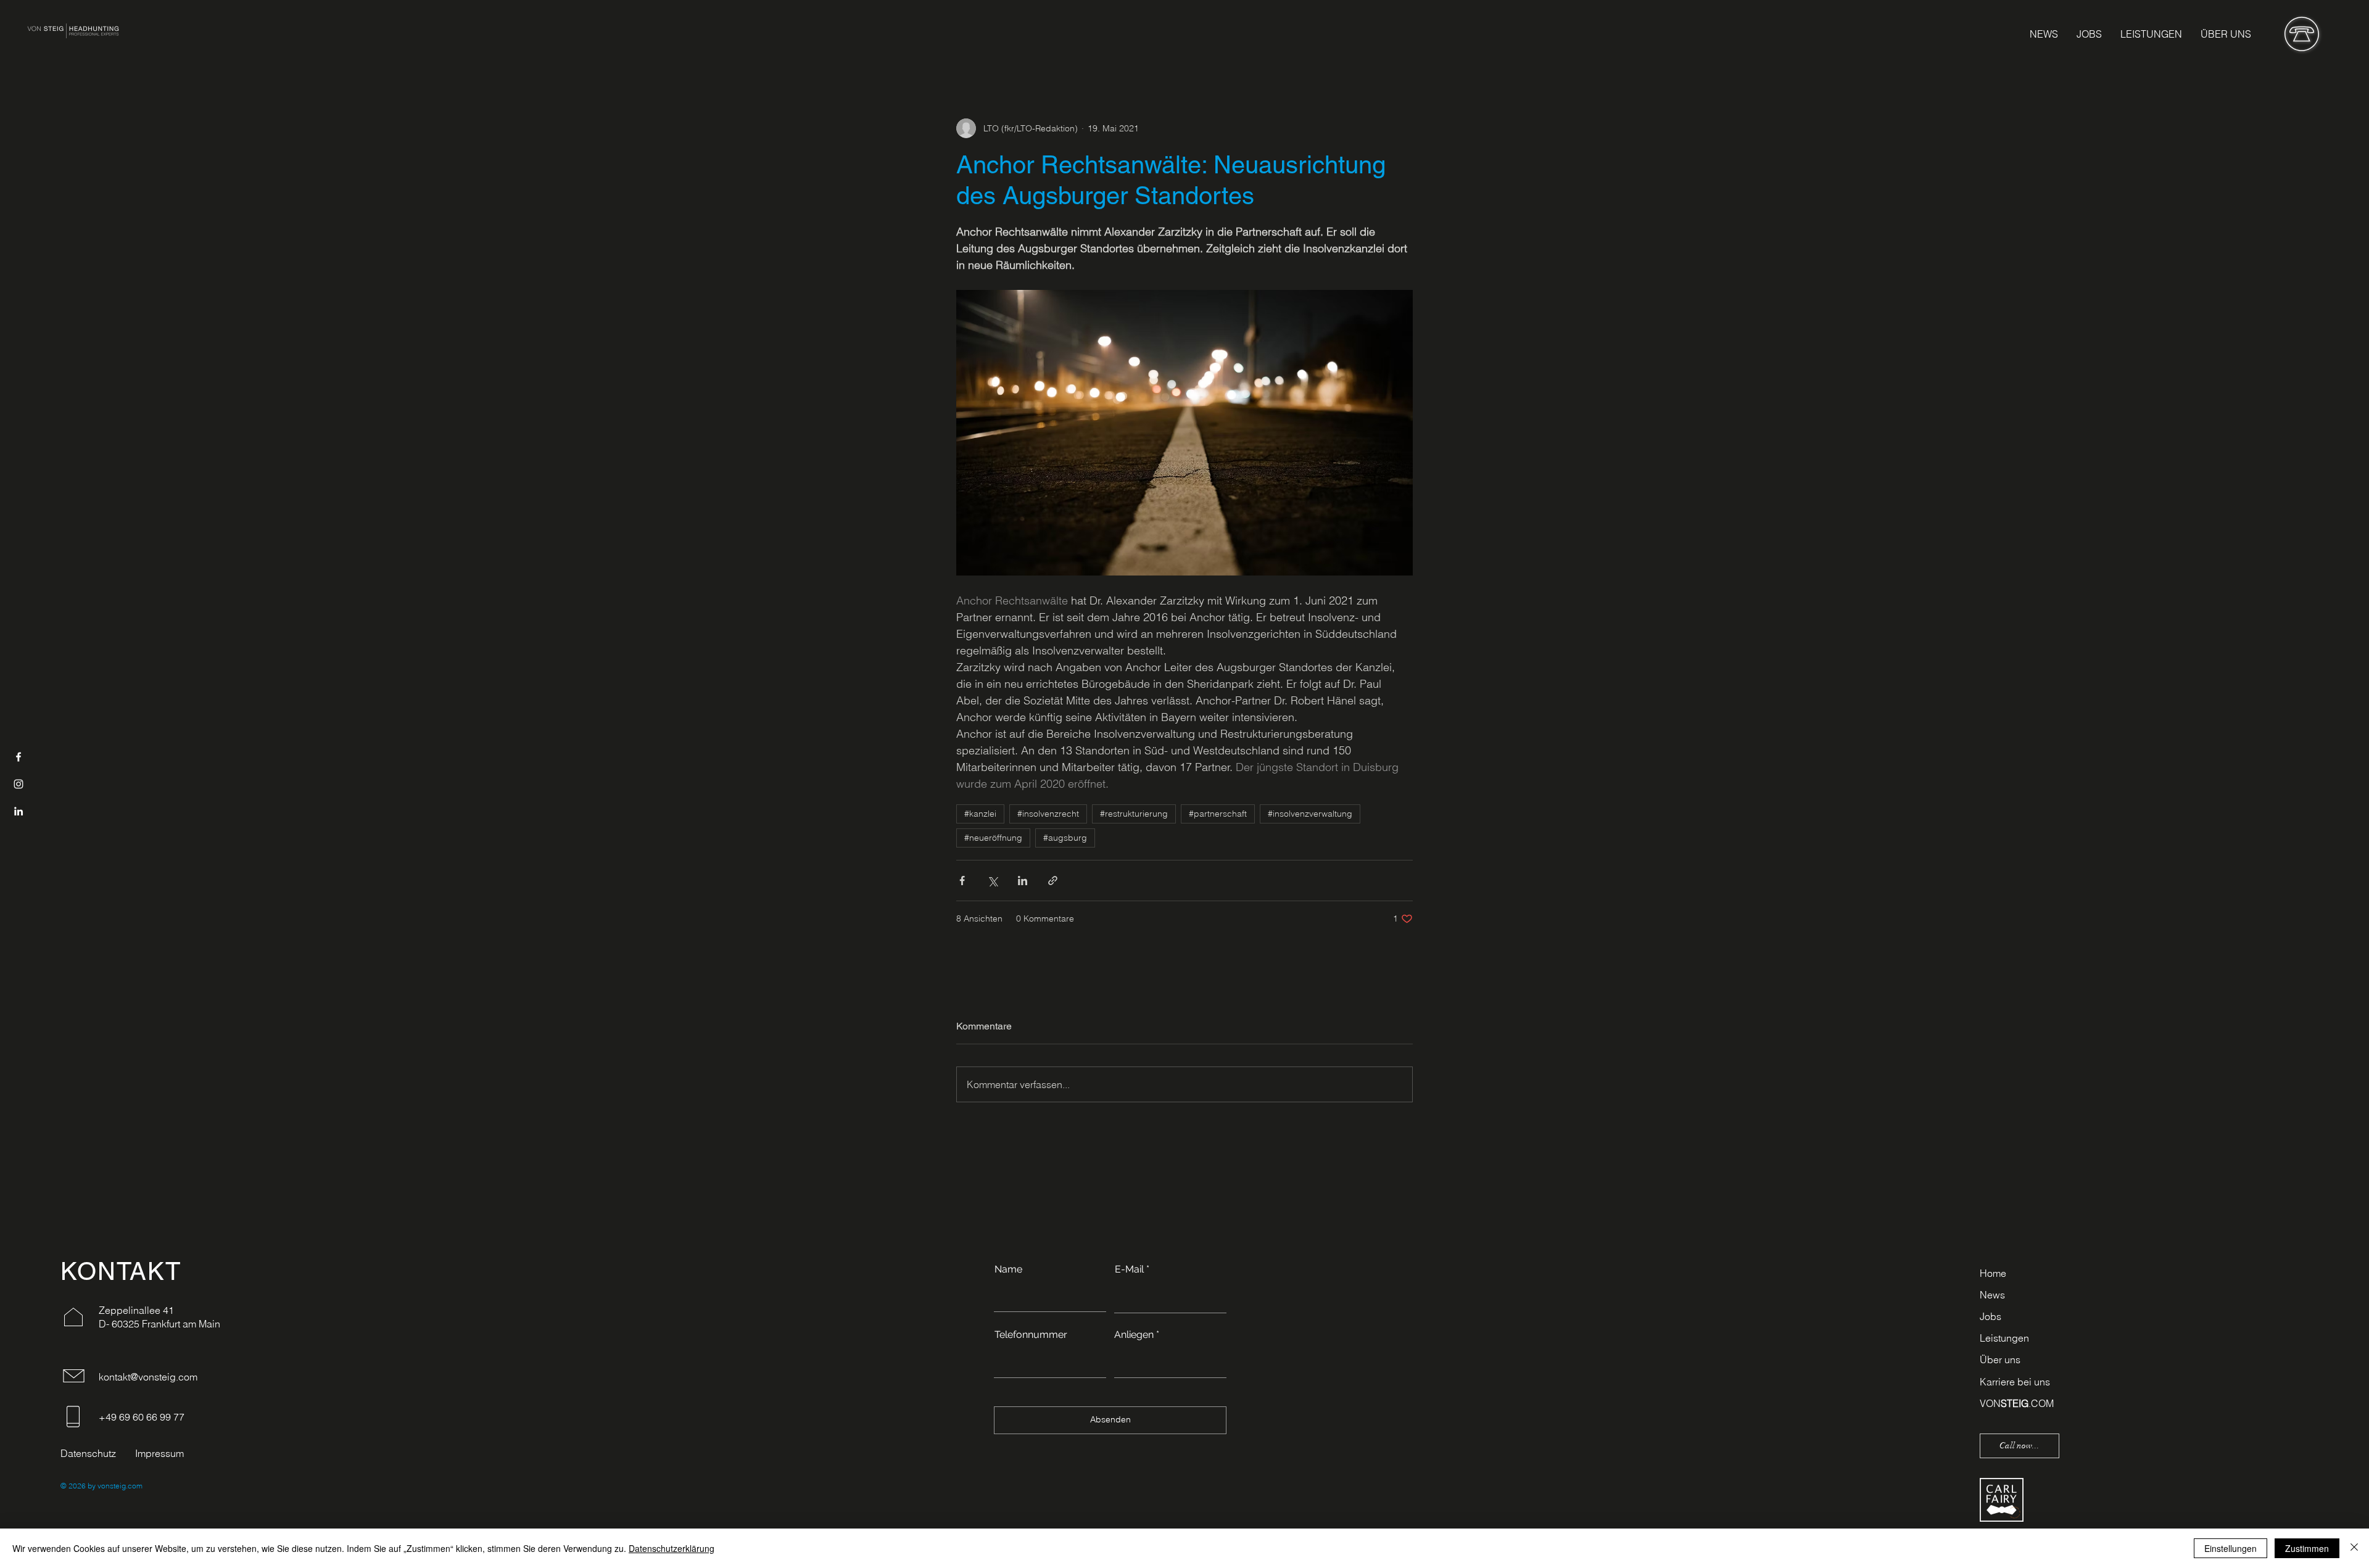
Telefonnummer (1031, 1335)
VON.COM (2017, 1403)
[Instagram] (19, 784)
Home (1993, 1273)
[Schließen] (2354, 1548)
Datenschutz (88, 1453)
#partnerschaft (1218, 814)
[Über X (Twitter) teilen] (992, 881)
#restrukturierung (1134, 814)
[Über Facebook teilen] (962, 881)
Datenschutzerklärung (672, 1548)
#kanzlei (980, 814)
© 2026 (73, 1486)
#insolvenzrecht (1048, 814)
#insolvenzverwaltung (1310, 814)
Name (1008, 1269)
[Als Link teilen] (1053, 881)
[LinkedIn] (19, 811)
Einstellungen (2230, 1548)
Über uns (2000, 1360)
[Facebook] (19, 757)
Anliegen (1134, 1335)
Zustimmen (2307, 1548)
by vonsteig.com (114, 1486)
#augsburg (1065, 838)
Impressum (159, 1453)
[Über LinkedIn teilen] (1023, 881)
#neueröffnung (993, 838)
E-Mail (1129, 1269)
